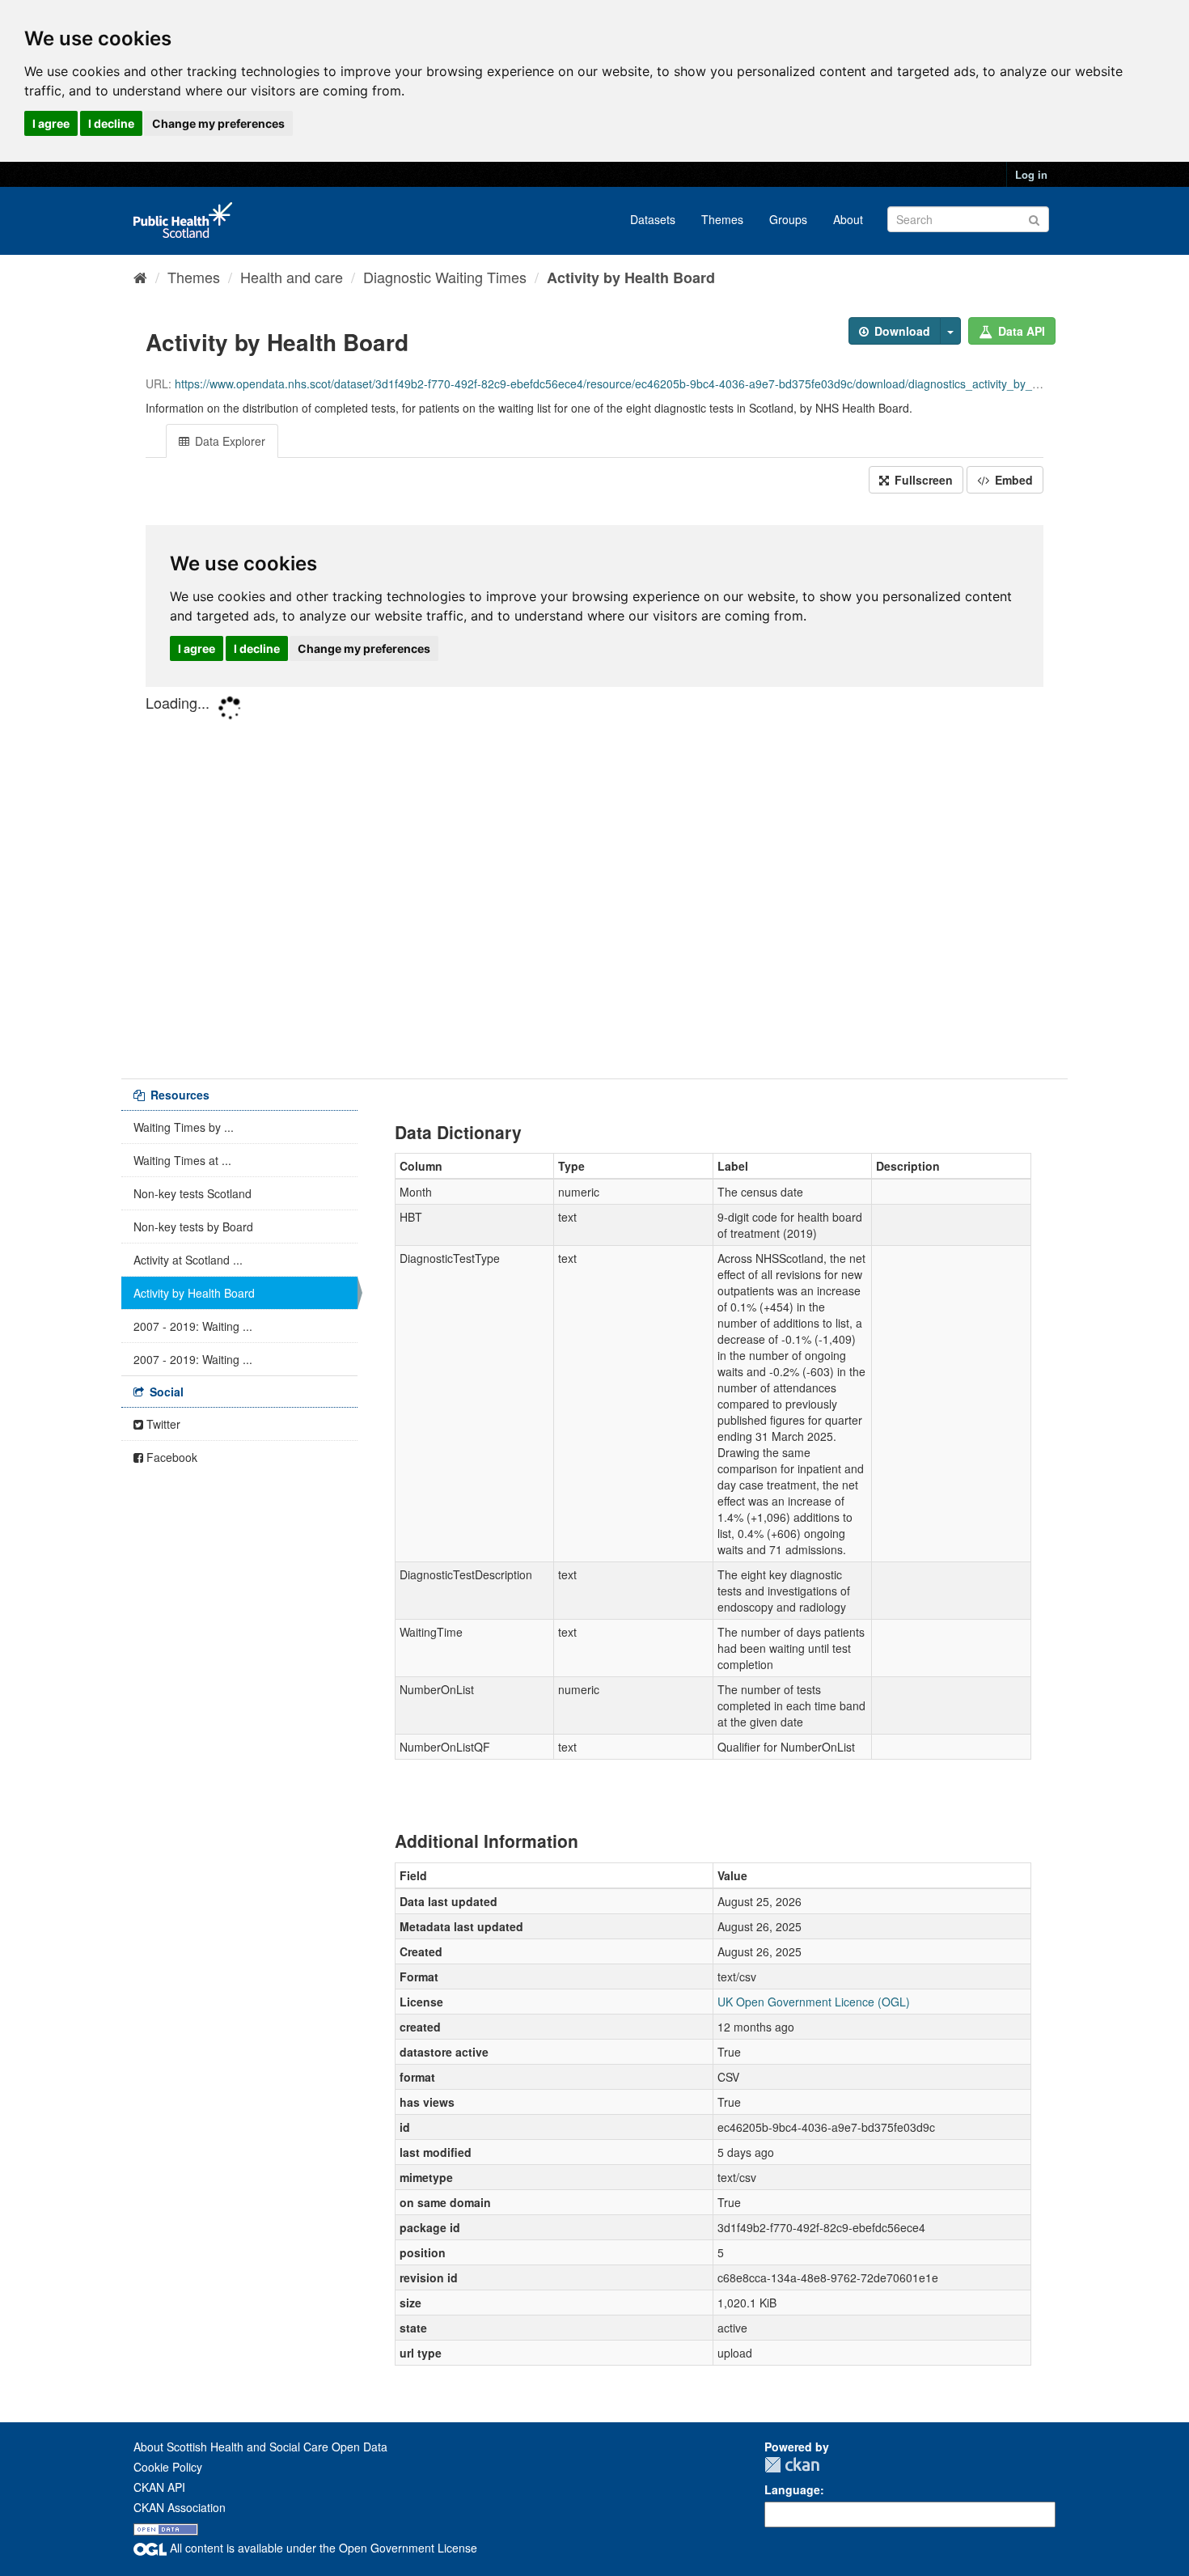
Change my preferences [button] (218, 123)
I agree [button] (51, 123)
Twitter (162, 1424)
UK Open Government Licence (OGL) (814, 2002)
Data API (1020, 331)
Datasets (653, 219)
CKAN (792, 2465)
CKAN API (159, 2487)
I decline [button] (111, 123)
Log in (1031, 174)
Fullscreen (922, 480)
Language (792, 2489)
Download (901, 331)
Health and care (292, 277)
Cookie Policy (168, 2467)
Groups (788, 219)
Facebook (170, 1457)
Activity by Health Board (631, 278)
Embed (1012, 480)
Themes (722, 219)
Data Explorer (228, 441)
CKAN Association (180, 2507)
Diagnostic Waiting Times (445, 277)
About (848, 219)
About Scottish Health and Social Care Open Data (260, 2447)
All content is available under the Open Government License (322, 2548)
